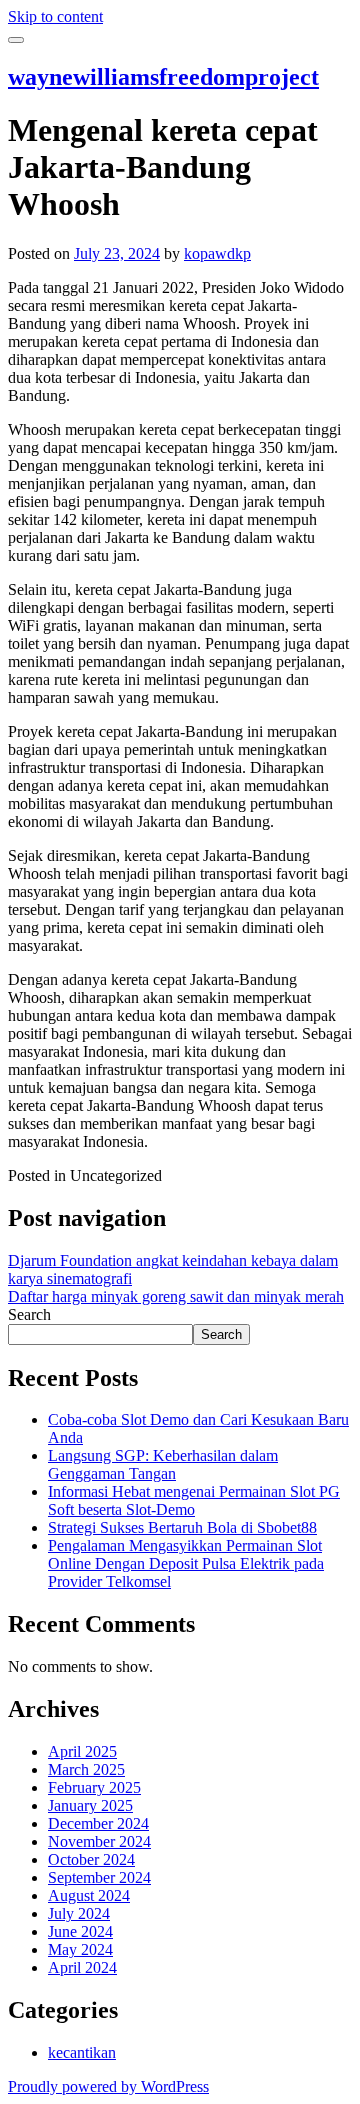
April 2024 (82, 1967)
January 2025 (90, 1805)
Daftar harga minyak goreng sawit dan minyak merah (176, 1296)
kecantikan (82, 2052)
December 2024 (98, 1823)
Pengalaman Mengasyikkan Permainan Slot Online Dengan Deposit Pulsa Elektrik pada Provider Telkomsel (186, 1563)
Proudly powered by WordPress (108, 2086)
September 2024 (99, 1877)
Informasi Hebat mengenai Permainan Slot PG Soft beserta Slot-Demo (194, 1500)
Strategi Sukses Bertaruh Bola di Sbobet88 (182, 1527)
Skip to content (55, 16)
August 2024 (89, 1895)
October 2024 (91, 1859)
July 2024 (79, 1913)
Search (29, 1314)
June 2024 (80, 1931)
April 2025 (82, 1751)
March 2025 (86, 1769)
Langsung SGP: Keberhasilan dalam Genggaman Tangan (163, 1464)
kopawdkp (217, 253)
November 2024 (99, 1841)
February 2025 (94, 1787)
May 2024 (80, 1949)
